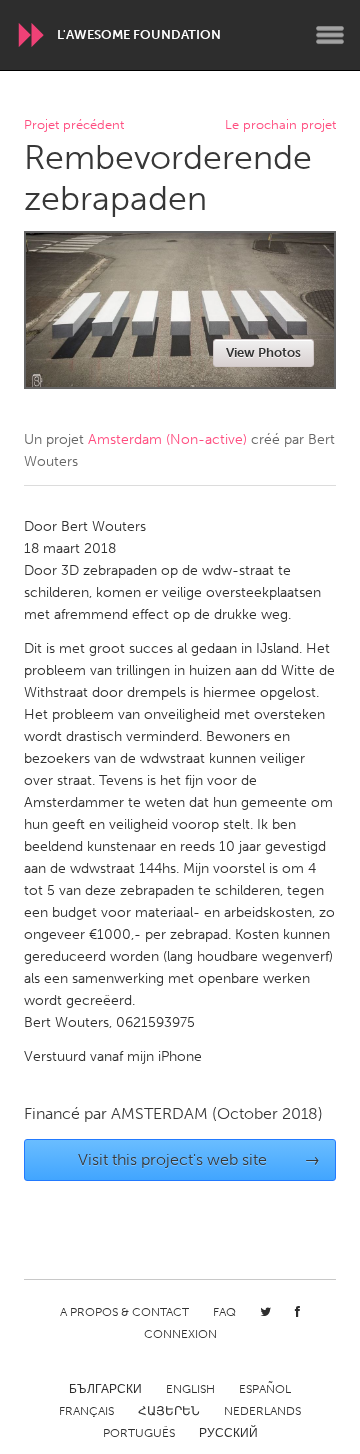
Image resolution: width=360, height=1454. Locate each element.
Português (139, 1433)
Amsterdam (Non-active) (167, 439)
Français (86, 1411)
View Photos (263, 352)
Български (105, 1389)
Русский (228, 1433)
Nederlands (262, 1411)
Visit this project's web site (199, 1159)
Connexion (180, 1334)
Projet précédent (74, 125)
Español (265, 1389)
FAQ (224, 1312)
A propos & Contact (124, 1312)
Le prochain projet (280, 125)
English (190, 1389)
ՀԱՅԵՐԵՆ (169, 1411)
